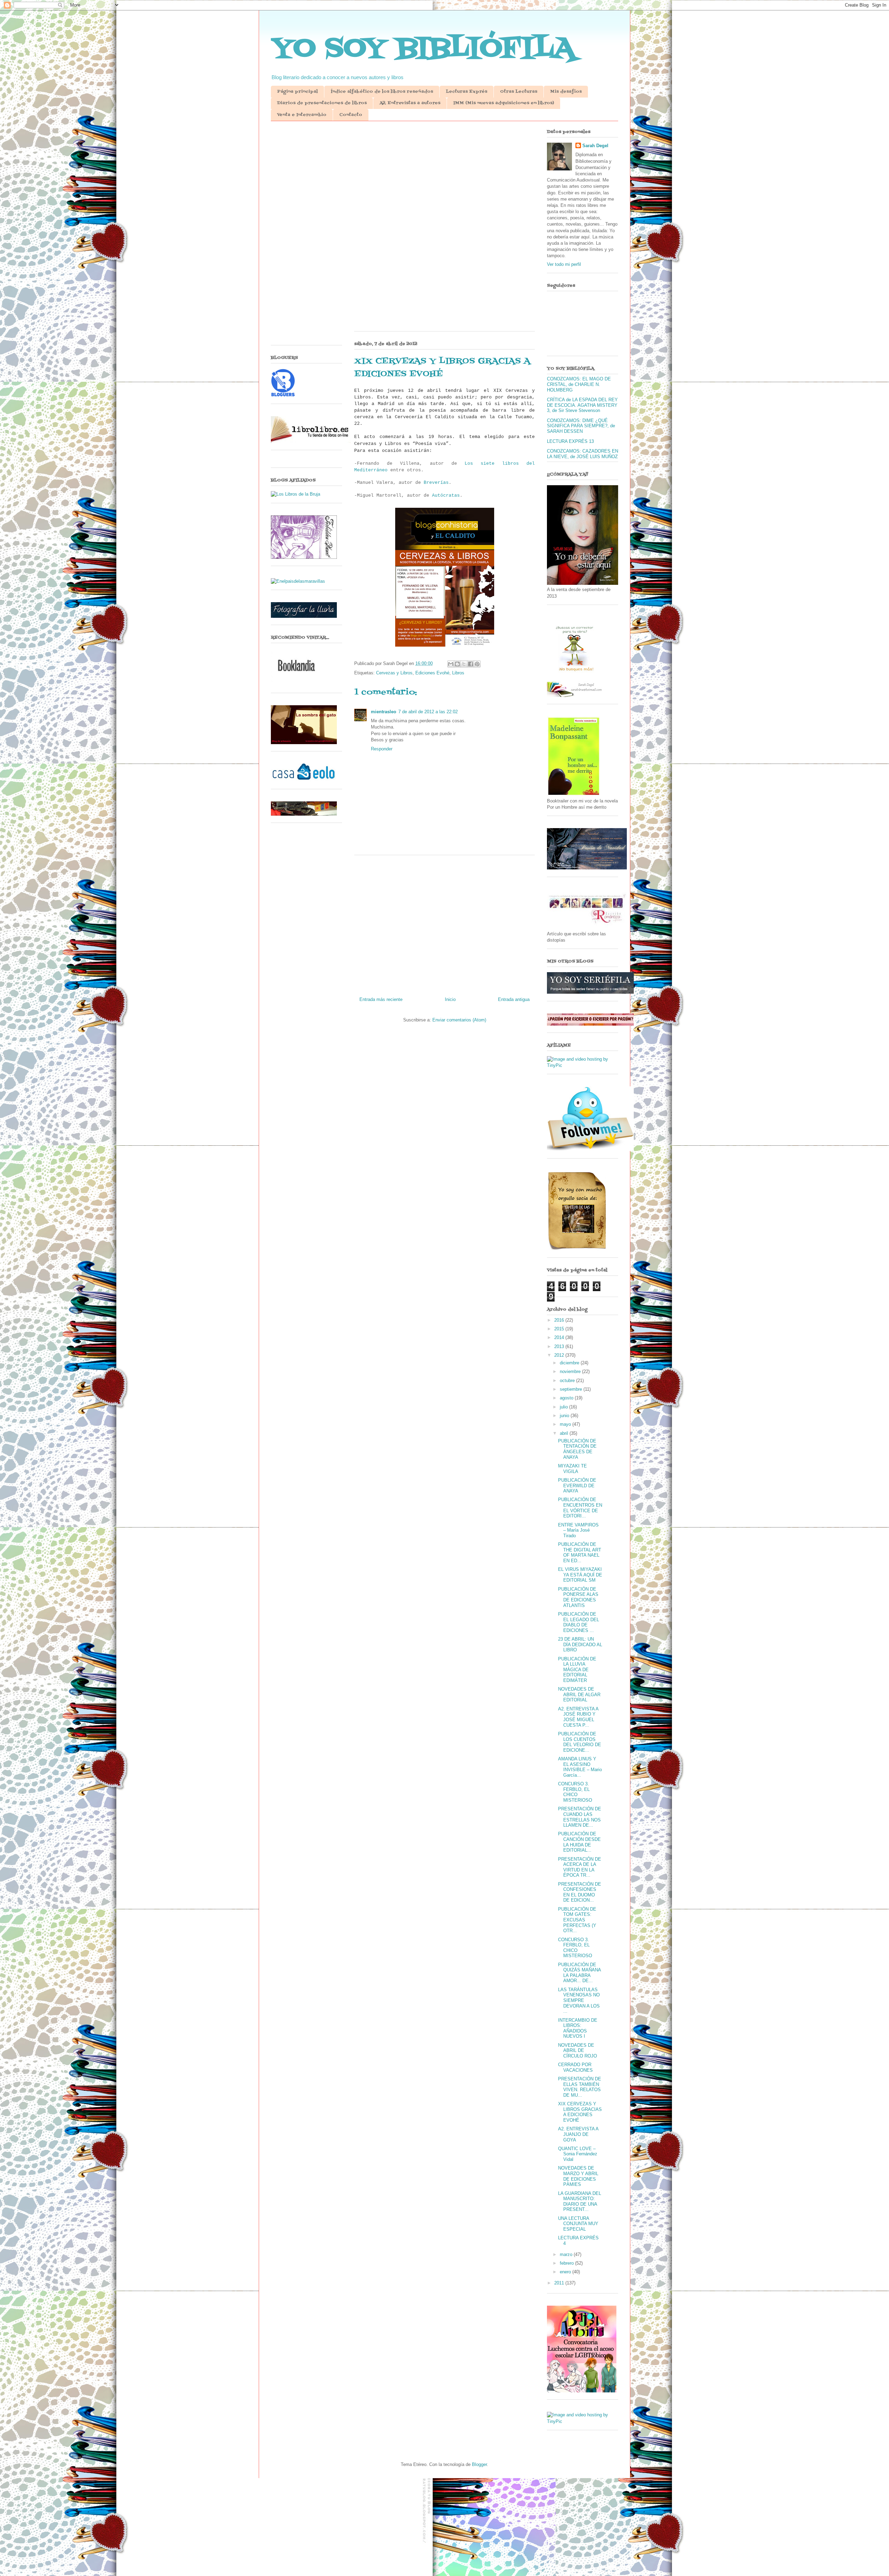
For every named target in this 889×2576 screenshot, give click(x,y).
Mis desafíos (566, 92)
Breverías (436, 483)
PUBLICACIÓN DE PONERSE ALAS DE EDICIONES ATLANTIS (578, 1597)
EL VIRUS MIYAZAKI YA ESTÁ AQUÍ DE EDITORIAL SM (580, 1575)
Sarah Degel (595, 146)
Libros (458, 673)
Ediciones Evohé (432, 673)
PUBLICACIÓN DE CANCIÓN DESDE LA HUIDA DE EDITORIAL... (579, 1842)
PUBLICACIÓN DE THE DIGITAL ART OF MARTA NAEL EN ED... (580, 1552)
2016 (560, 1320)
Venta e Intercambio (302, 115)
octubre (568, 1380)
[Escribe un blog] (457, 664)
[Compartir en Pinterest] (477, 664)
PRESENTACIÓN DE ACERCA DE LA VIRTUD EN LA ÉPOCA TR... (580, 1867)
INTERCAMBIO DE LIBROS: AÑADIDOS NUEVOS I (578, 2028)
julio (564, 1407)
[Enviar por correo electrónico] (451, 664)
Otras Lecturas (519, 92)
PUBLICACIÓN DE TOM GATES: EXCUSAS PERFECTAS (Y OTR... (577, 1920)
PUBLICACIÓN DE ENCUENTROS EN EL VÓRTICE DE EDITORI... (580, 1508)
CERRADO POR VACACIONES (575, 2067)
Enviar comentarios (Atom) (459, 1020)
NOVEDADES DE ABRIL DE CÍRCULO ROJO (578, 2051)
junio (565, 1416)
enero (566, 2272)
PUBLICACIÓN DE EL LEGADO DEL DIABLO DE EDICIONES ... (579, 1622)
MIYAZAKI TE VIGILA (572, 1469)
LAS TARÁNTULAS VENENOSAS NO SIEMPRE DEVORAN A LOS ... (579, 2000)
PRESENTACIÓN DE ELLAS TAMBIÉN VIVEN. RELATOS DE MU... (580, 2087)
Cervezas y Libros (394, 673)
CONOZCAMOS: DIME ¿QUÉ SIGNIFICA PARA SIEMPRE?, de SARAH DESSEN (581, 426)
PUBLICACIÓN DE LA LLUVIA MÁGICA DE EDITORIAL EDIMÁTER (577, 1670)
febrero (567, 2263)
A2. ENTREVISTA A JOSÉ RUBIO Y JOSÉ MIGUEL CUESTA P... (578, 1717)
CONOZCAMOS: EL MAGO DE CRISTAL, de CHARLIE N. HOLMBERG (579, 384)
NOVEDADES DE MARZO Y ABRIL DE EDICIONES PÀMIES (578, 2176)
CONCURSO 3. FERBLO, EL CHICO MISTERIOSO (575, 1792)
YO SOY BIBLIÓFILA (423, 49)
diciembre (570, 1363)
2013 (560, 1346)
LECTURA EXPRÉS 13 (570, 441)
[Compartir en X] (464, 664)
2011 (560, 2283)
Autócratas (446, 495)
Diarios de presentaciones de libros (322, 103)
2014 (560, 1337)
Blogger (479, 2464)
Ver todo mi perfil (564, 264)
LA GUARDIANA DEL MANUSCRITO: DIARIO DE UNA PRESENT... (580, 2202)
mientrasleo (384, 712)
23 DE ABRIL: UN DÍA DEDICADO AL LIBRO (580, 1644)
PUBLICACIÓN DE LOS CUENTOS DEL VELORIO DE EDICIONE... (580, 1742)
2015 (560, 1329)
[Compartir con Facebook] (471, 664)
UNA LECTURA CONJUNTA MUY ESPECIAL (578, 2224)
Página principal (297, 92)
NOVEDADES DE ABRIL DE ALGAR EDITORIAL (579, 1694)
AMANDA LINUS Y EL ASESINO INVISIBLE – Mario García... (580, 1767)
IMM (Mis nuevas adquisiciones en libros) (504, 103)
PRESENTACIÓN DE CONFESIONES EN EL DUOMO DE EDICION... (580, 1892)
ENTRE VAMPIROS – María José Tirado (578, 1530)
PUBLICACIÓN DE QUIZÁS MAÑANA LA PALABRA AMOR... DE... (579, 1973)
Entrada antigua (514, 999)
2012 (560, 1355)
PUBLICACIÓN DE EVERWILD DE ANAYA (577, 1485)
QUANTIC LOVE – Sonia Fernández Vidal (578, 2154)
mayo (566, 1424)
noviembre (571, 1371)
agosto (567, 1398)
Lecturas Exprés (467, 92)
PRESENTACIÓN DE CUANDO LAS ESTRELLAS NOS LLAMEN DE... (580, 1817)
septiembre (572, 1389)
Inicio (450, 999)
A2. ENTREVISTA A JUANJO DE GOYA (578, 2134)
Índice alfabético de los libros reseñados (382, 92)
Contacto (351, 115)
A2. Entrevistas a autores (410, 103)
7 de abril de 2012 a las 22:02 (428, 712)
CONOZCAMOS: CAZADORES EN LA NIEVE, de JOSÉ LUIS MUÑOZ (583, 454)
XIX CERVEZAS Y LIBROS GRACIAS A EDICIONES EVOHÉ (580, 2112)
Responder (382, 749)
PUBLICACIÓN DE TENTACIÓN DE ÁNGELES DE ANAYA (577, 1449)
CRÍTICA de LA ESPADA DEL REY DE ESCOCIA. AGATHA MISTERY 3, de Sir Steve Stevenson (582, 405)
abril (565, 1433)
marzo (567, 2254)
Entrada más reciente (381, 999)
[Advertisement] (444, 180)
